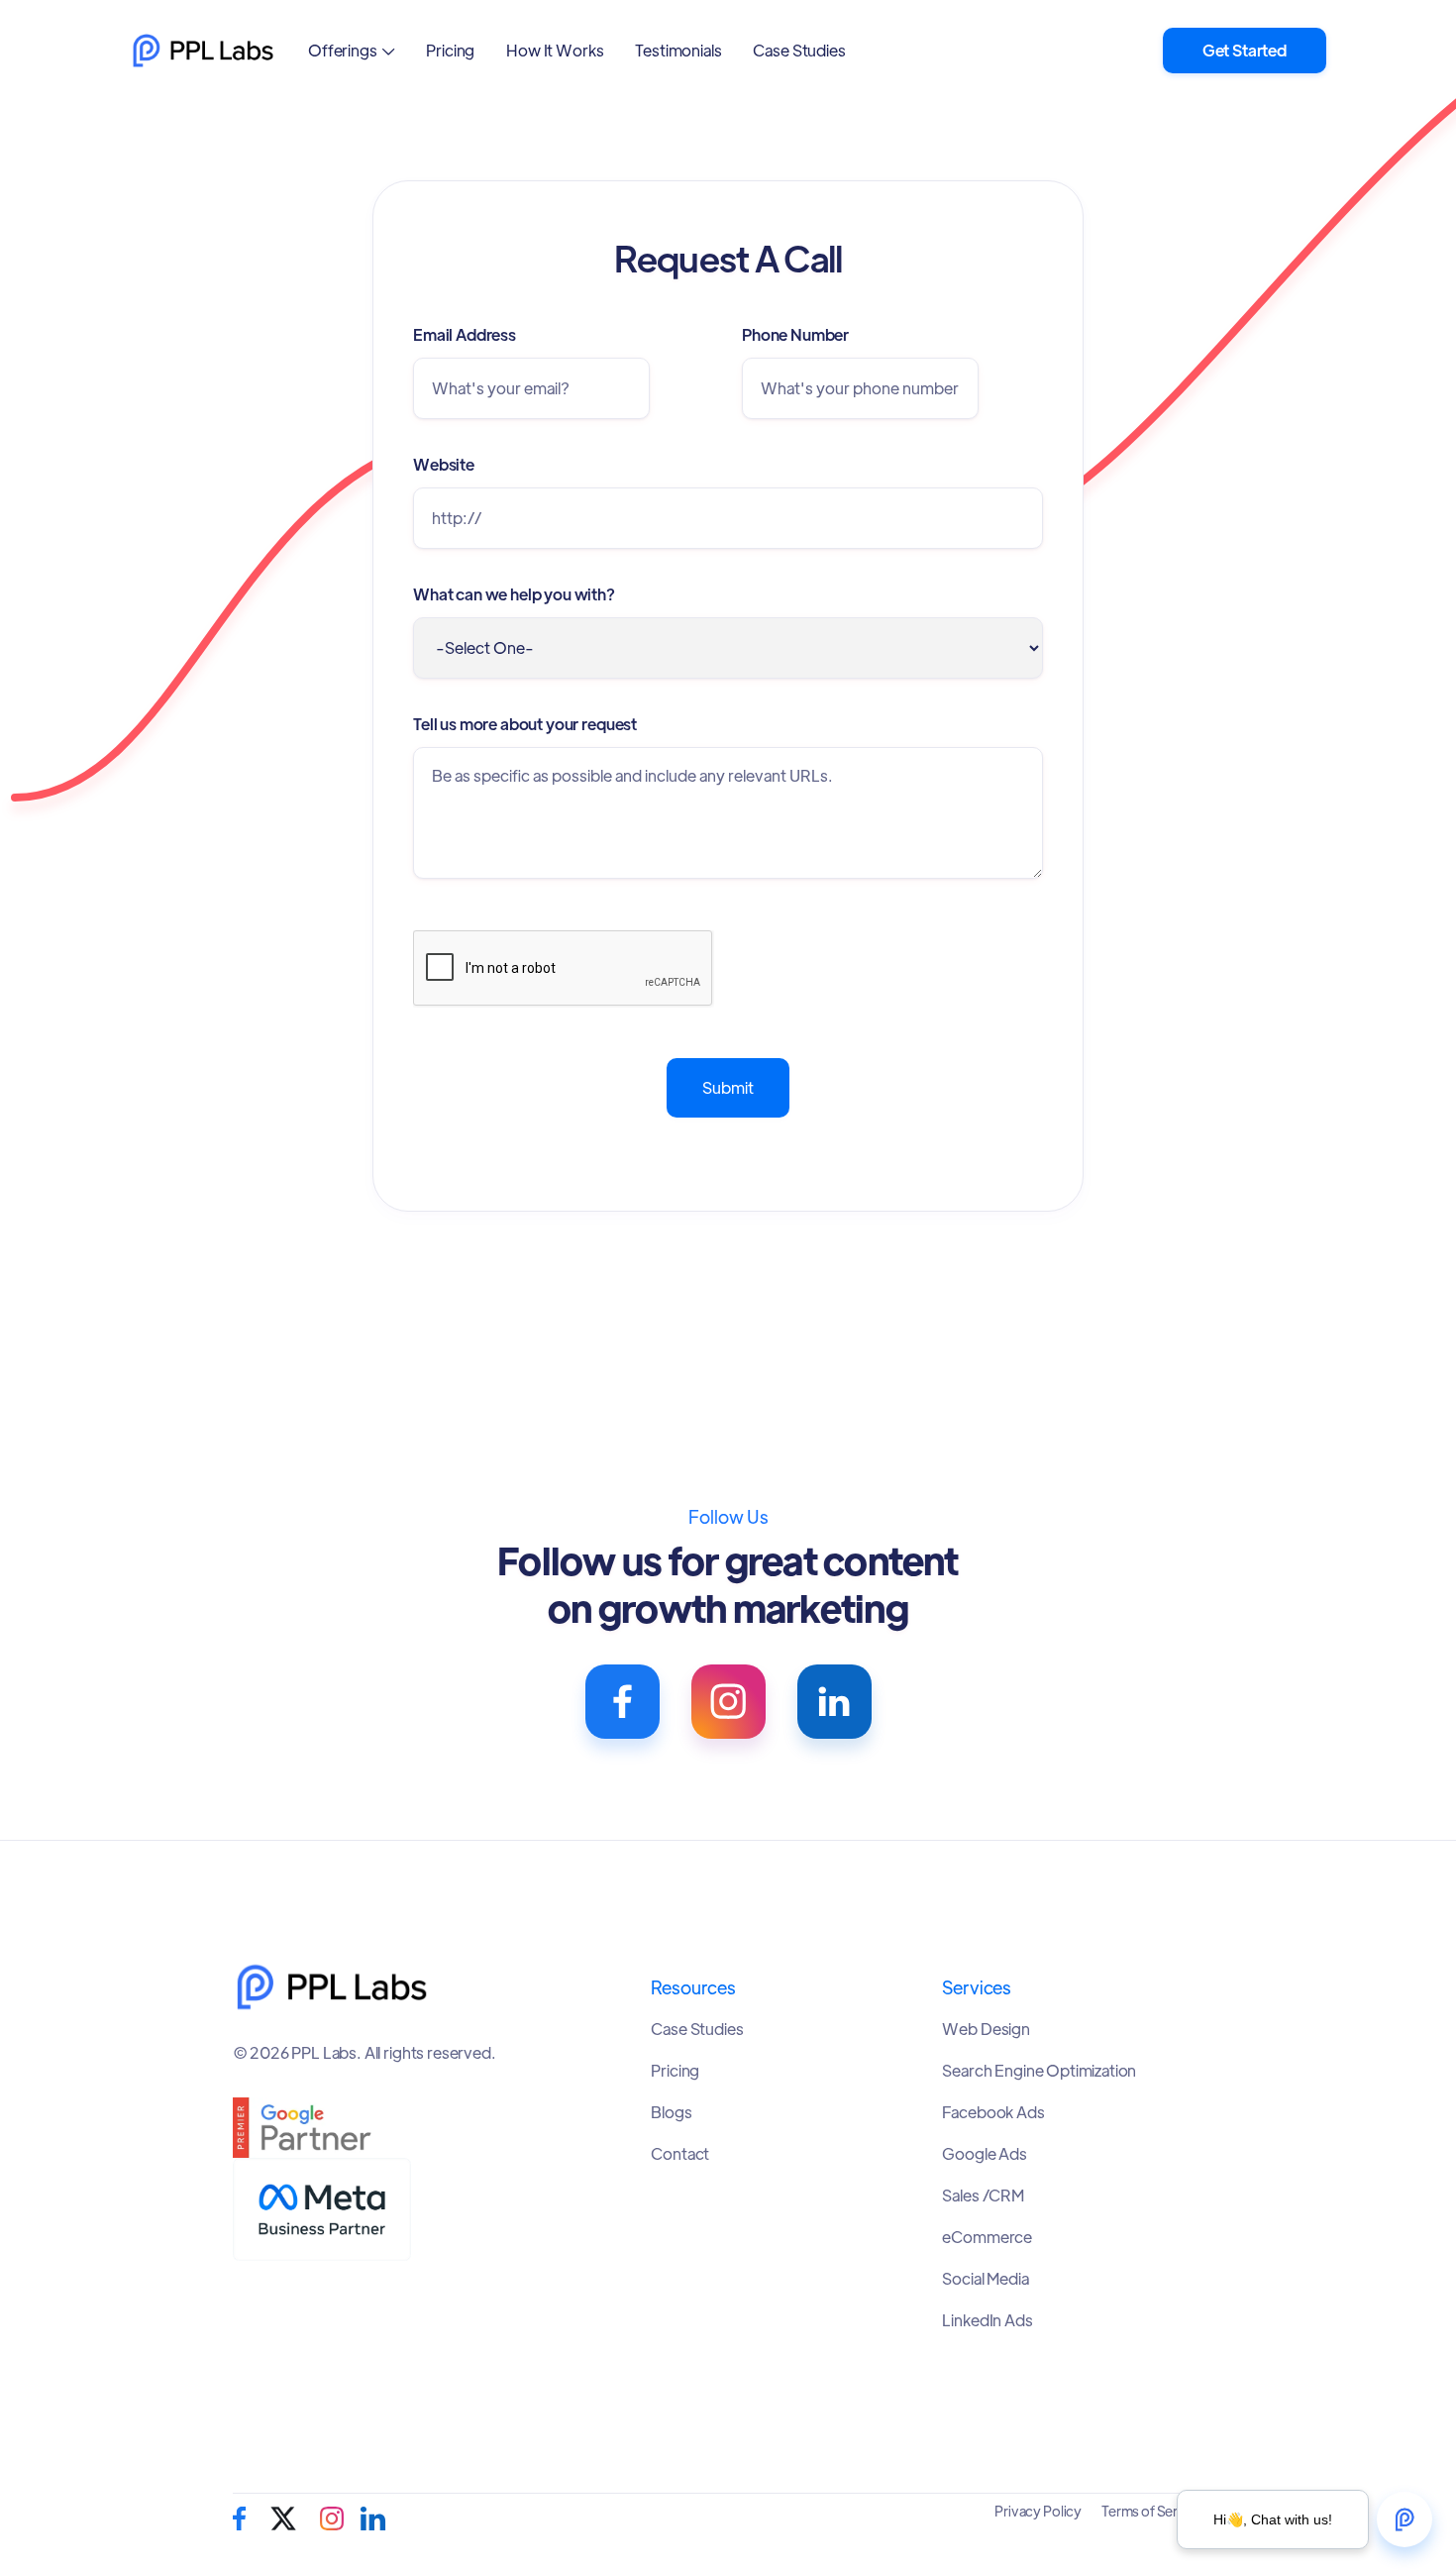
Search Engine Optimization (1039, 2071)
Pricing (450, 50)
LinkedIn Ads (987, 2320)
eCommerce (987, 2237)
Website (444, 464)
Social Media (985, 2279)
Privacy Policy (1038, 2511)
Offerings (343, 50)
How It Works (555, 50)
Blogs (671, 2112)
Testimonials (678, 50)
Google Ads (984, 2154)
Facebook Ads (993, 2112)
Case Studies (799, 50)
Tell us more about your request (525, 724)
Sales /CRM (983, 2196)
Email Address (465, 334)
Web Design (986, 2029)
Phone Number (795, 334)
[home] (203, 51)
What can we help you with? (514, 594)
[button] (351, 50)
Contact (680, 2154)
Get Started (1245, 50)
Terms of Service (1152, 2511)
